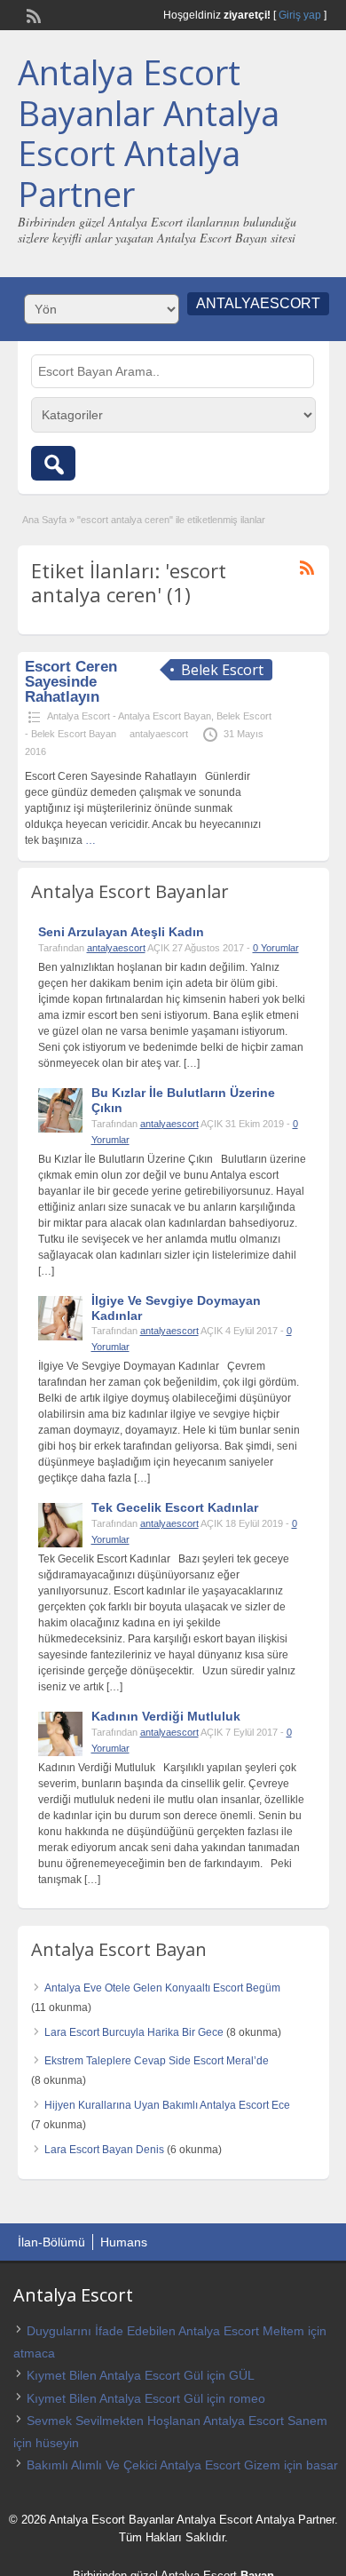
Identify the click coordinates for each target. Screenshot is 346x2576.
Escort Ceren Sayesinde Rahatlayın (71, 682)
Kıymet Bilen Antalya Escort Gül (115, 2375)
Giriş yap (300, 15)
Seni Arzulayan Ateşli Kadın (121, 932)
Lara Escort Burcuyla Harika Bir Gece (134, 2032)
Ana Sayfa (44, 520)
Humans (124, 2242)
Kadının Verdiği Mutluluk (166, 1716)
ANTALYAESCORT (258, 303)
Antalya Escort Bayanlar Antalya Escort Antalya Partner (149, 133)
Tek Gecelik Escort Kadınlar (175, 1507)
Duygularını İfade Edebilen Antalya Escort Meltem (165, 2331)
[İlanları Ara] (53, 463)
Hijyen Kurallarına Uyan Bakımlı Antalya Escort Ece (167, 2105)
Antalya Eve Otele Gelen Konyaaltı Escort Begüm (162, 1988)
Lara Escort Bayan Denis (104, 2150)
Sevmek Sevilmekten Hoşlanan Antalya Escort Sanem (177, 2421)
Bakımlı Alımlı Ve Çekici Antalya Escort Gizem (153, 2465)
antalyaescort (159, 734)
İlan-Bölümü (51, 2242)
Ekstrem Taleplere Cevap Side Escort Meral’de (157, 2061)
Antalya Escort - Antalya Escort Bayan (129, 716)
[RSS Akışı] (32, 14)
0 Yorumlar (276, 948)
